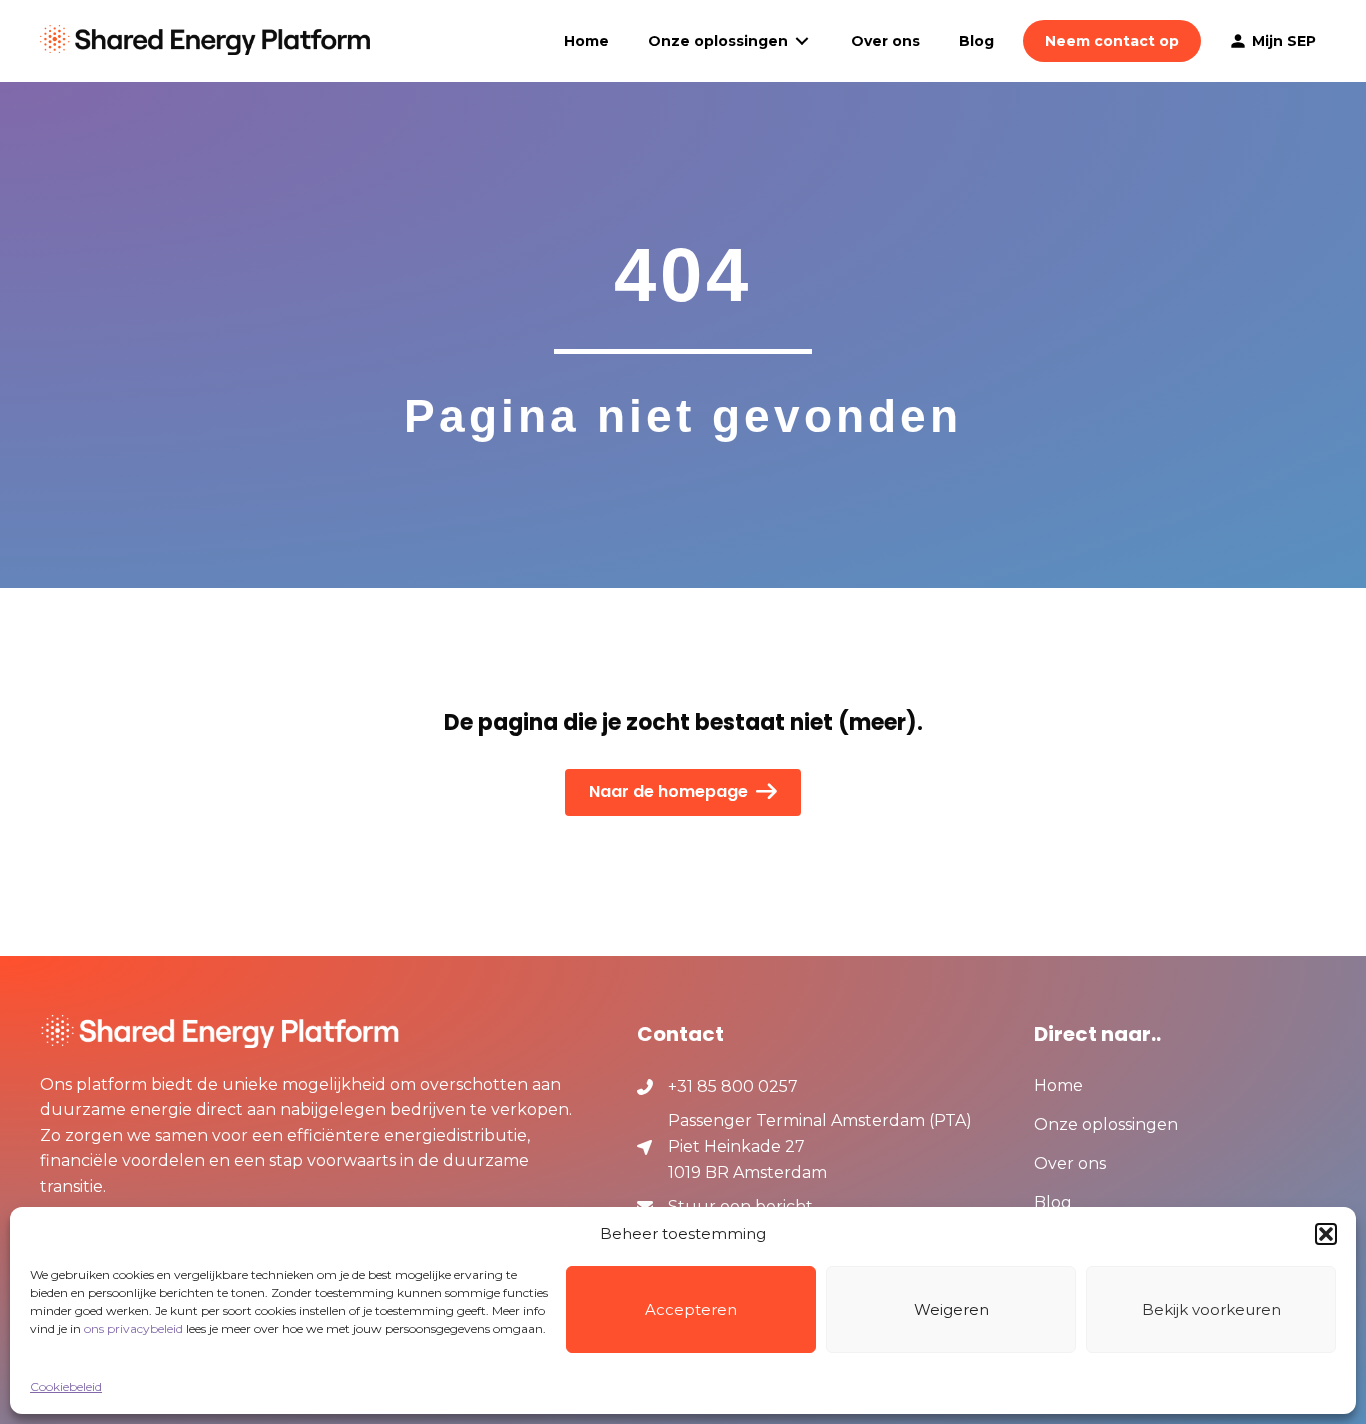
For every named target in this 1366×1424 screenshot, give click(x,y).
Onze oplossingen (1106, 1125)
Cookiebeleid (66, 1386)
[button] (1326, 1234)
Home (1058, 1086)
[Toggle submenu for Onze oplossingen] (802, 41)
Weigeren (951, 1309)
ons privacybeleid (133, 1328)
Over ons (1070, 1164)
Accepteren (691, 1309)
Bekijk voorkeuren (1211, 1309)
